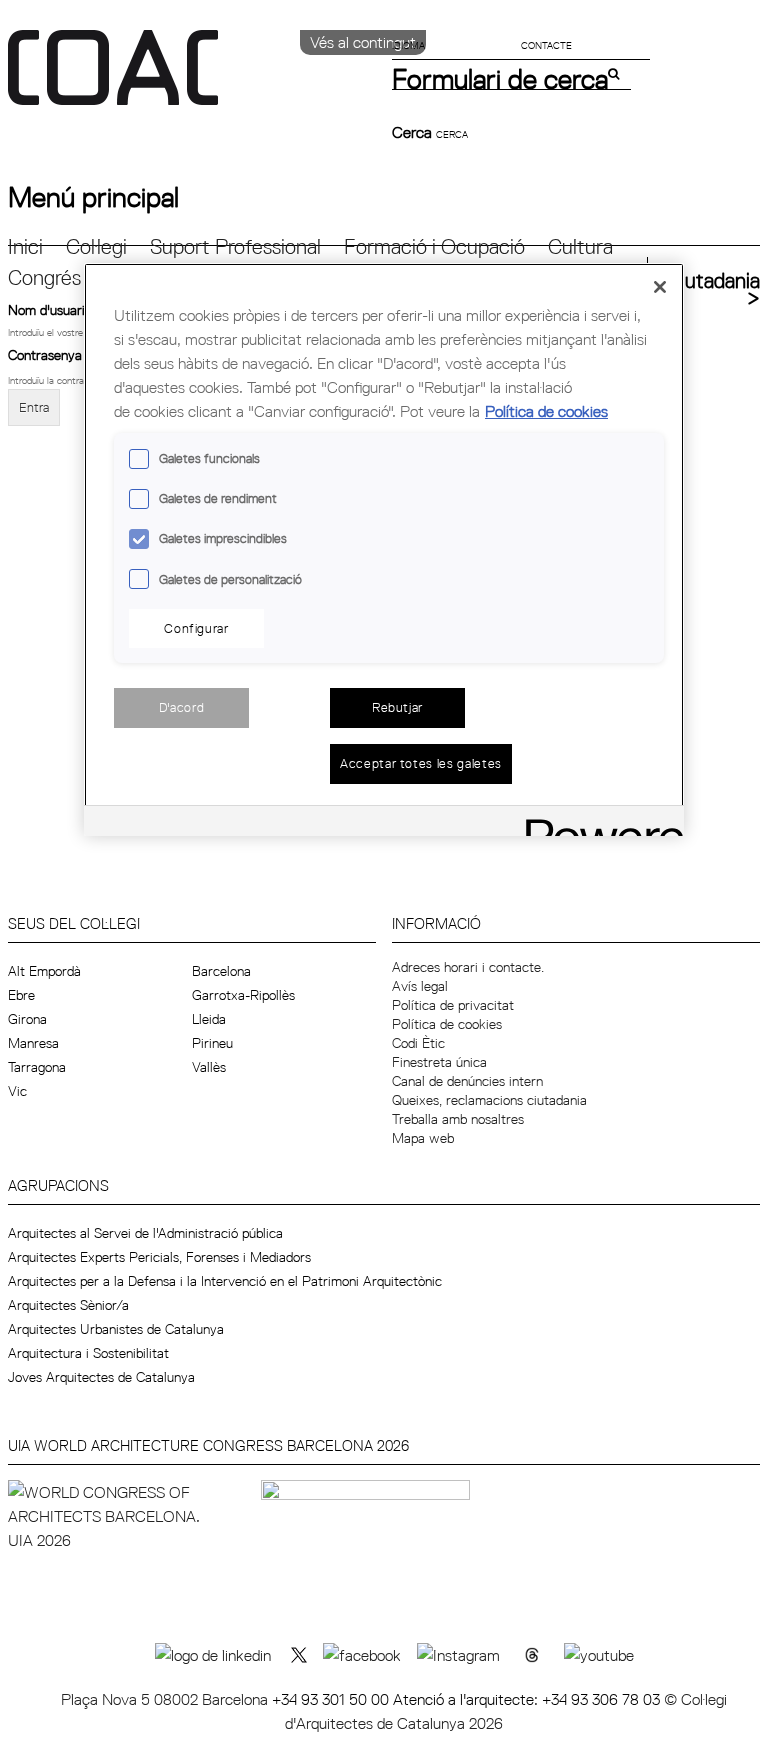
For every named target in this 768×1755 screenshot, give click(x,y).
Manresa (33, 1043)
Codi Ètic (418, 1043)
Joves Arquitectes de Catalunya (101, 1377)
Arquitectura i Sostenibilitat (88, 1353)
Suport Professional (235, 246)
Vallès (209, 1067)
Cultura (580, 246)
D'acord (182, 707)
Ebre (21, 995)
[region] (384, 549)
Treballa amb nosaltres (458, 1119)
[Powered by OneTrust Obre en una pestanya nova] (598, 823)
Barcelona (221, 971)
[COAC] (196, 79)
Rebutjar (397, 707)
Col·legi (96, 246)
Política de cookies (447, 1024)
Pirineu (212, 1043)
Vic (17, 1091)
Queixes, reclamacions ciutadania (489, 1100)
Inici (25, 246)
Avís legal (420, 986)
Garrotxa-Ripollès (243, 995)
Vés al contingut (363, 42)
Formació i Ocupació (434, 246)
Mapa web (423, 1138)
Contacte (546, 45)
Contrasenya (51, 355)
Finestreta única (439, 1062)
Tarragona (37, 1067)
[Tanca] (660, 287)
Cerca (414, 132)
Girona (27, 1019)
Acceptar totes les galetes (421, 763)
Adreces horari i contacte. (468, 967)
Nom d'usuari (52, 309)
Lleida (209, 1019)
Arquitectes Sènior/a (68, 1305)
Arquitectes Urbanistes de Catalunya (116, 1329)
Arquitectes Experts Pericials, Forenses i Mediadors (159, 1257)
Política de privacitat (453, 1005)
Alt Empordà (44, 971)
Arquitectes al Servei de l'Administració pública (145, 1233)
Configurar (196, 628)
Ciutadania (713, 280)
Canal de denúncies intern (467, 1081)
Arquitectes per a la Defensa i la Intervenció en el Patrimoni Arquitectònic (225, 1281)
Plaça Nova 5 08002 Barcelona (166, 1699)
